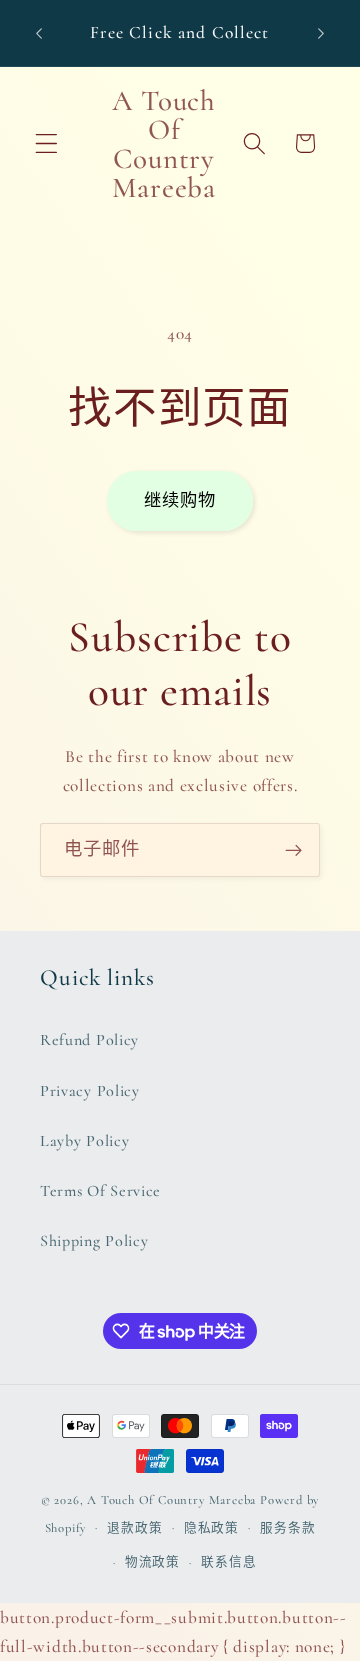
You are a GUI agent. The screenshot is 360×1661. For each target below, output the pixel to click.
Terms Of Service (100, 1191)
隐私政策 (211, 1528)
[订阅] (293, 850)
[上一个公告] (39, 33)
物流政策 (152, 1562)
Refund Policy (89, 1040)
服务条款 (287, 1528)
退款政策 (134, 1528)
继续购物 (180, 500)
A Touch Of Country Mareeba (171, 1500)
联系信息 (228, 1562)
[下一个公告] (321, 33)
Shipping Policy (94, 1241)
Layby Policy (84, 1141)
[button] (46, 143)
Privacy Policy (90, 1091)
